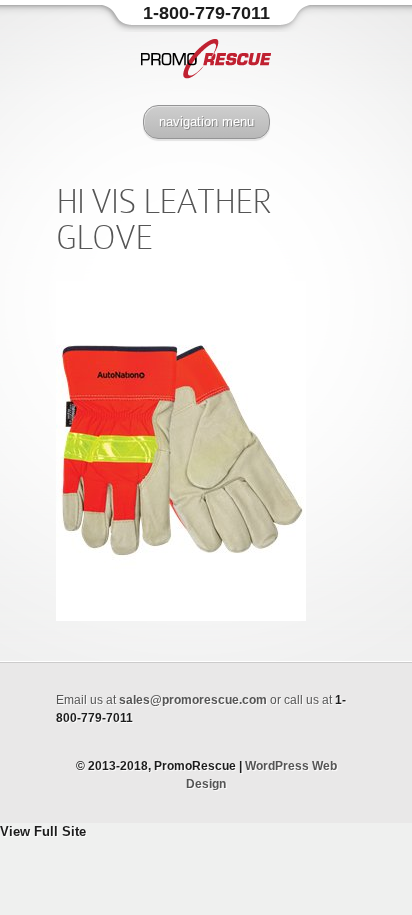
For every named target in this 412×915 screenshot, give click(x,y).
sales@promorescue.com (193, 700)
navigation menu (206, 121)
